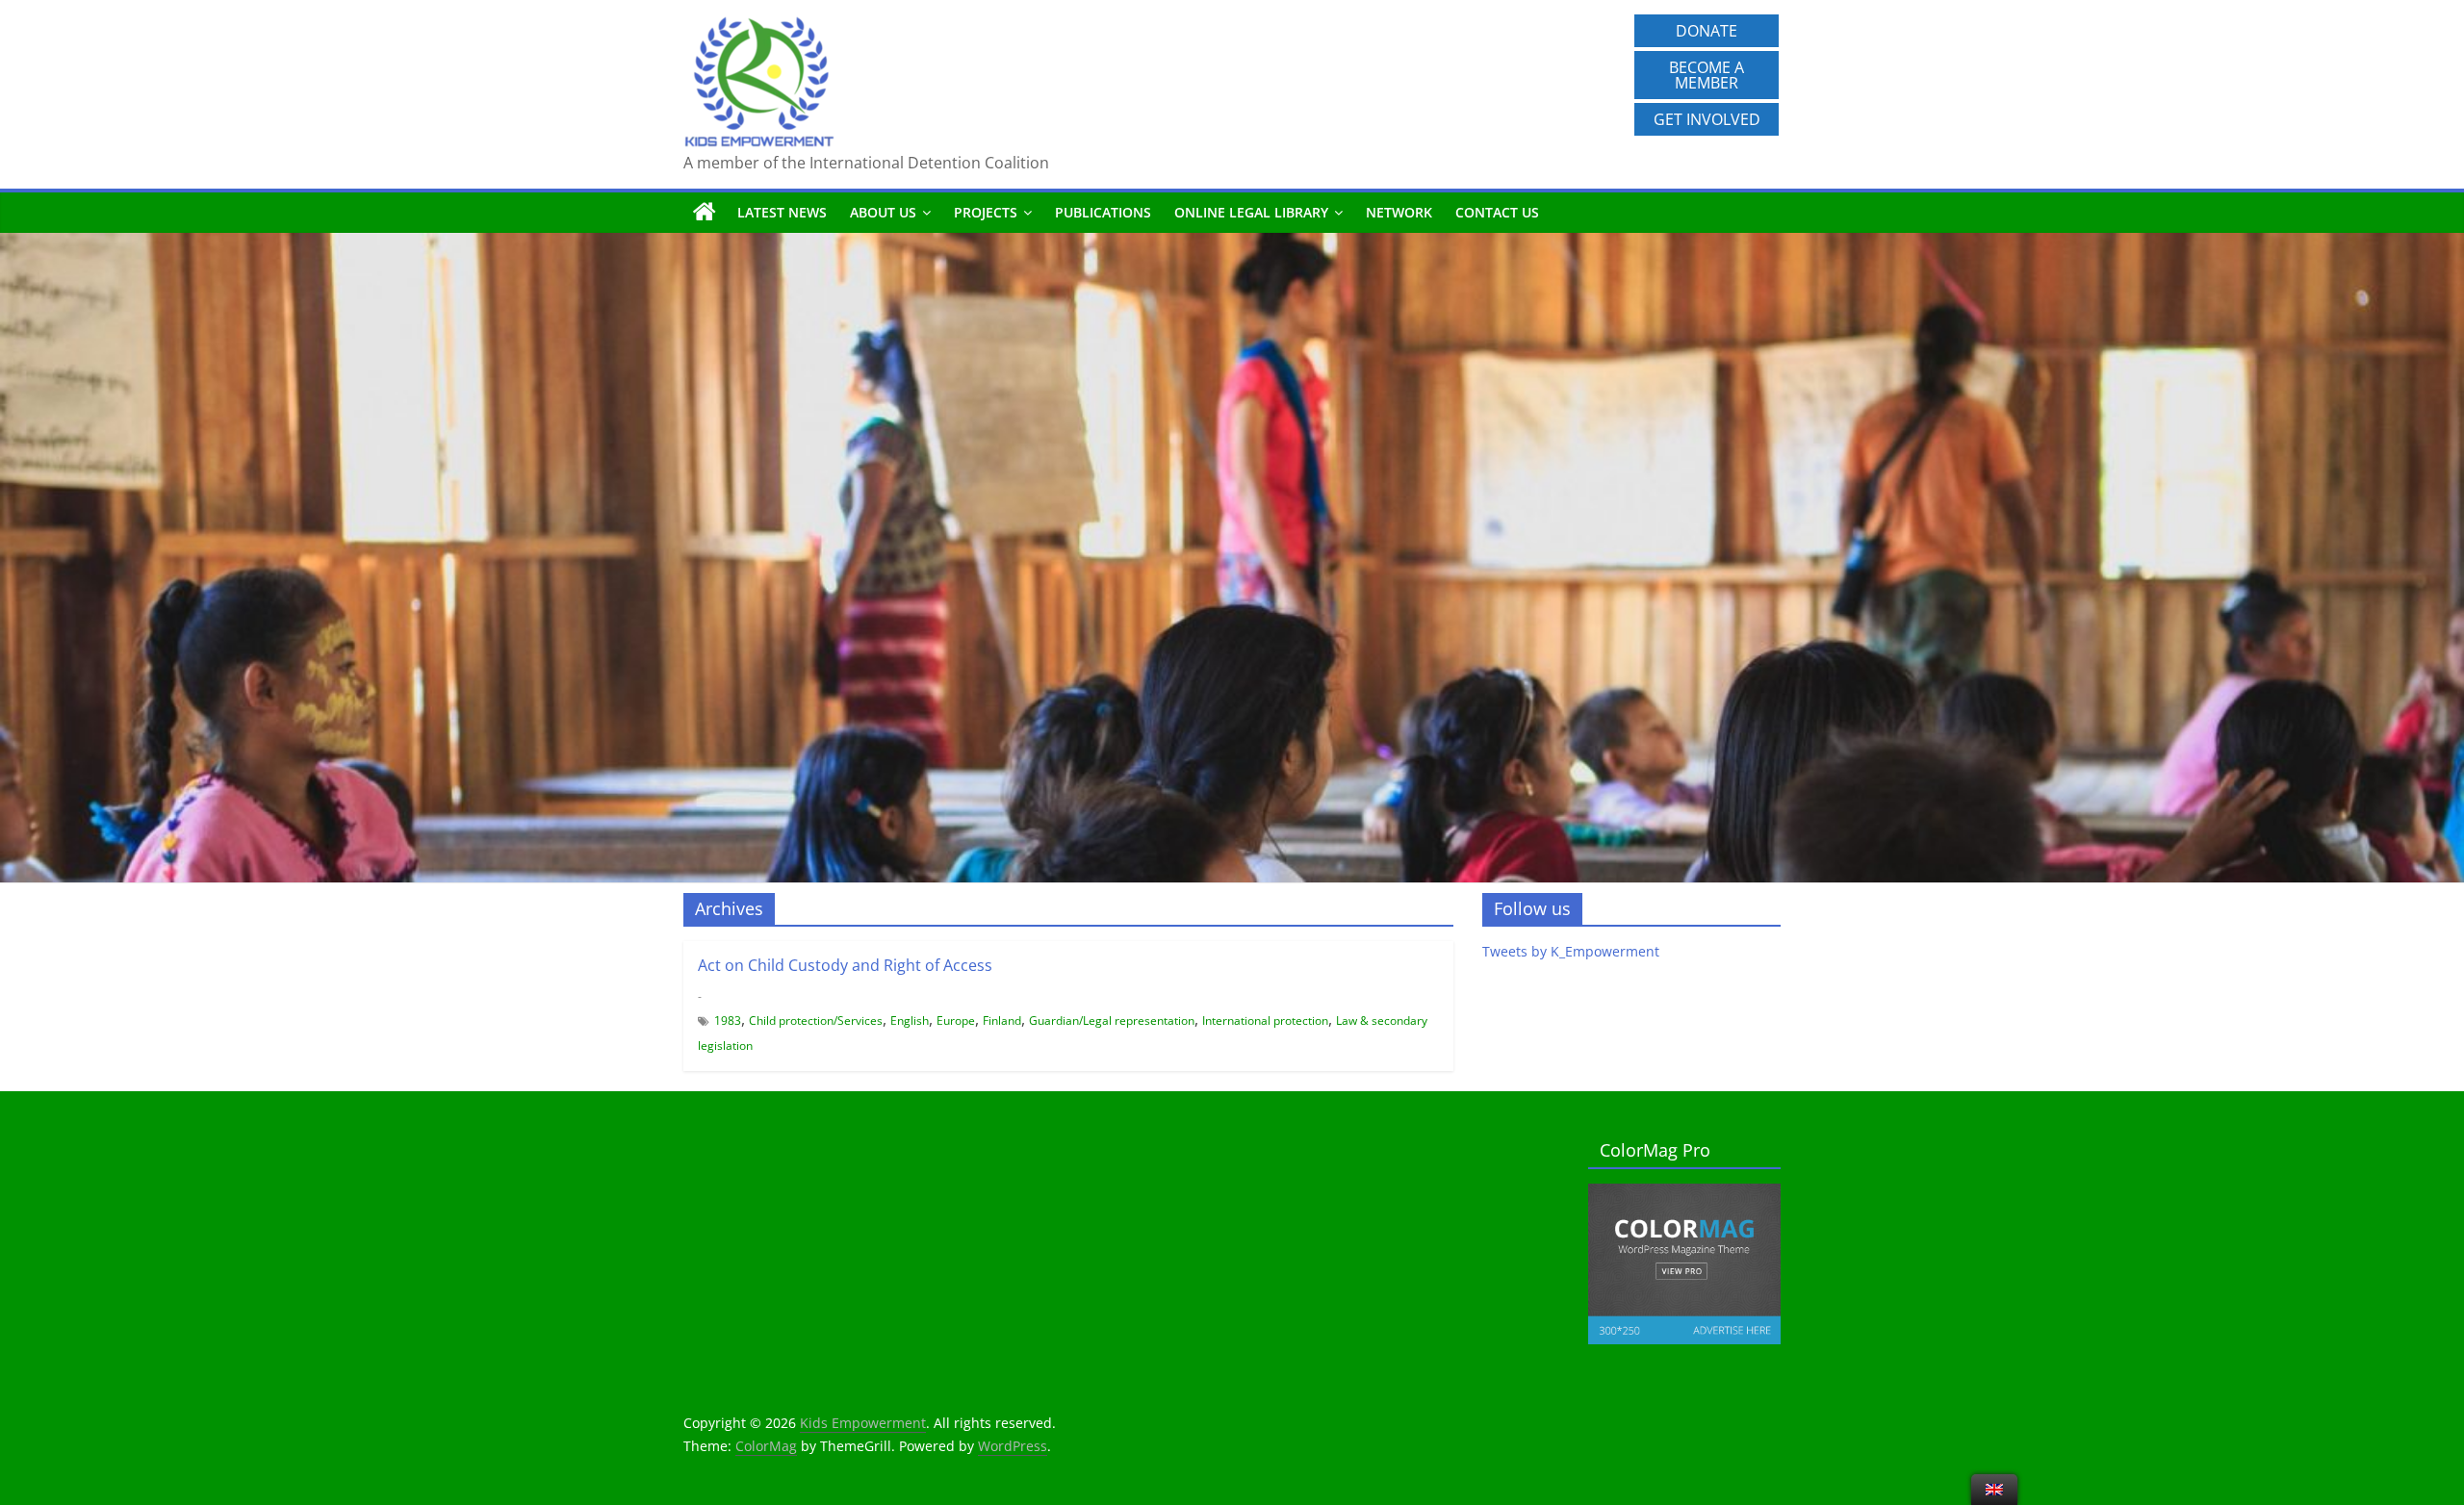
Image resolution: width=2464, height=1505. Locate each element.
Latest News (782, 212)
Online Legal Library (1251, 212)
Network (1399, 212)
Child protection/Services (816, 1020)
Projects (986, 212)
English (910, 1020)
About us (883, 212)
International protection (1265, 1020)
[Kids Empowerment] (705, 213)
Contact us (1497, 212)
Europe (956, 1020)
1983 (728, 1020)
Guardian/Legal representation (1112, 1020)
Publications (1103, 212)
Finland (1002, 1020)
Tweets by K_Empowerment (1571, 951)
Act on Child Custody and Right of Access (845, 965)
